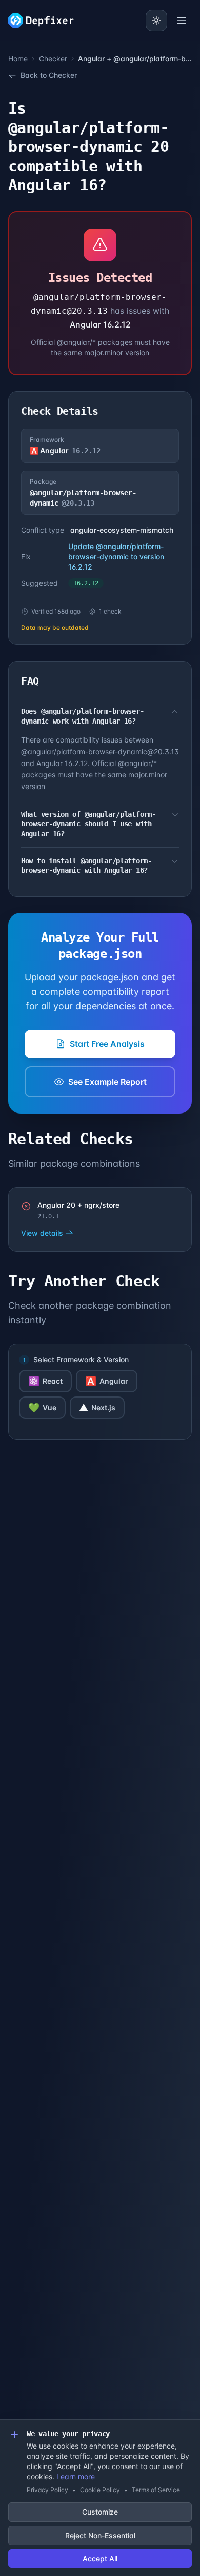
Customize (100, 2512)
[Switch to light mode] (156, 20)
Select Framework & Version (81, 1359)
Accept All (100, 2558)
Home (18, 59)
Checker (53, 59)
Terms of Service (156, 2490)
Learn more (76, 2476)
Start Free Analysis (107, 1044)
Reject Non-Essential (100, 2535)
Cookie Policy (100, 2490)
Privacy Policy (47, 2490)
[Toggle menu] (182, 20)
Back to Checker (49, 75)
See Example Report (107, 1082)
